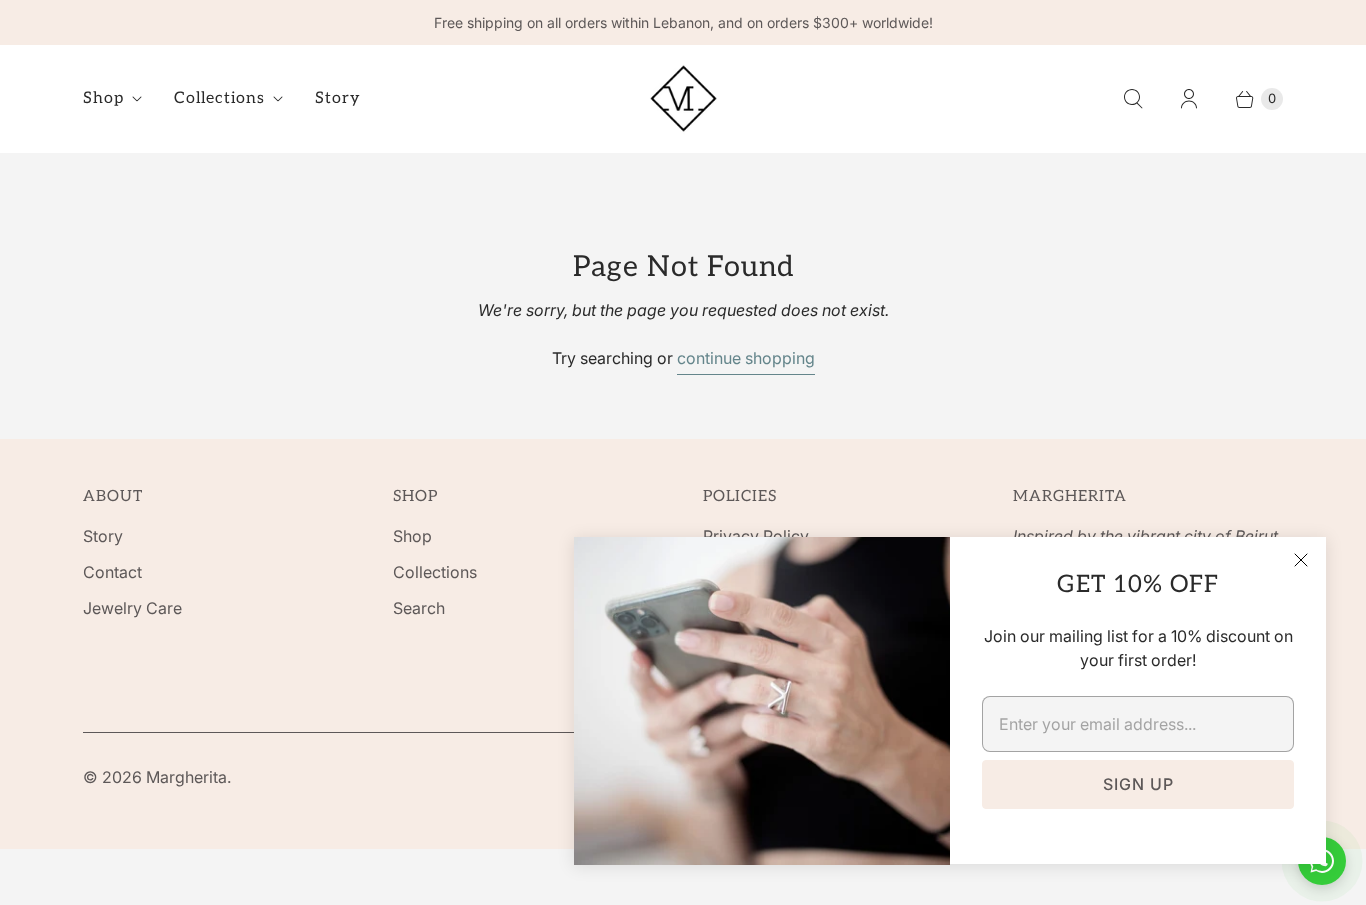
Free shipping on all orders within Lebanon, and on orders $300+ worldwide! (683, 22)
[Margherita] (683, 98)
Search (419, 608)
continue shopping (746, 358)
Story (338, 98)
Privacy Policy (756, 536)
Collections (219, 98)
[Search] (1133, 99)
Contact (112, 572)
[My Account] (1189, 99)
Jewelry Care (132, 608)
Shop (103, 98)
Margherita (186, 777)
